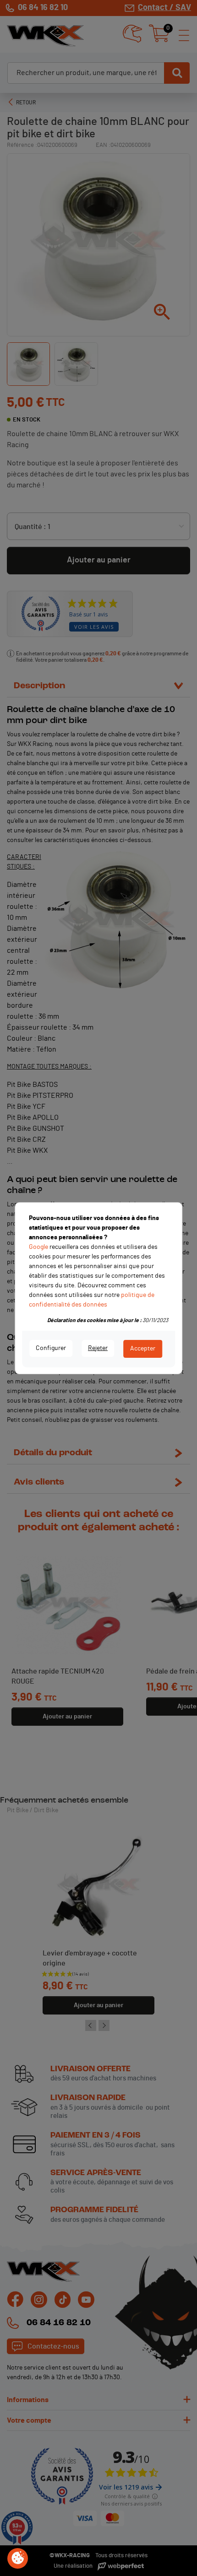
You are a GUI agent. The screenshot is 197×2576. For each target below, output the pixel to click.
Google (38, 1247)
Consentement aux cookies (18, 2559)
